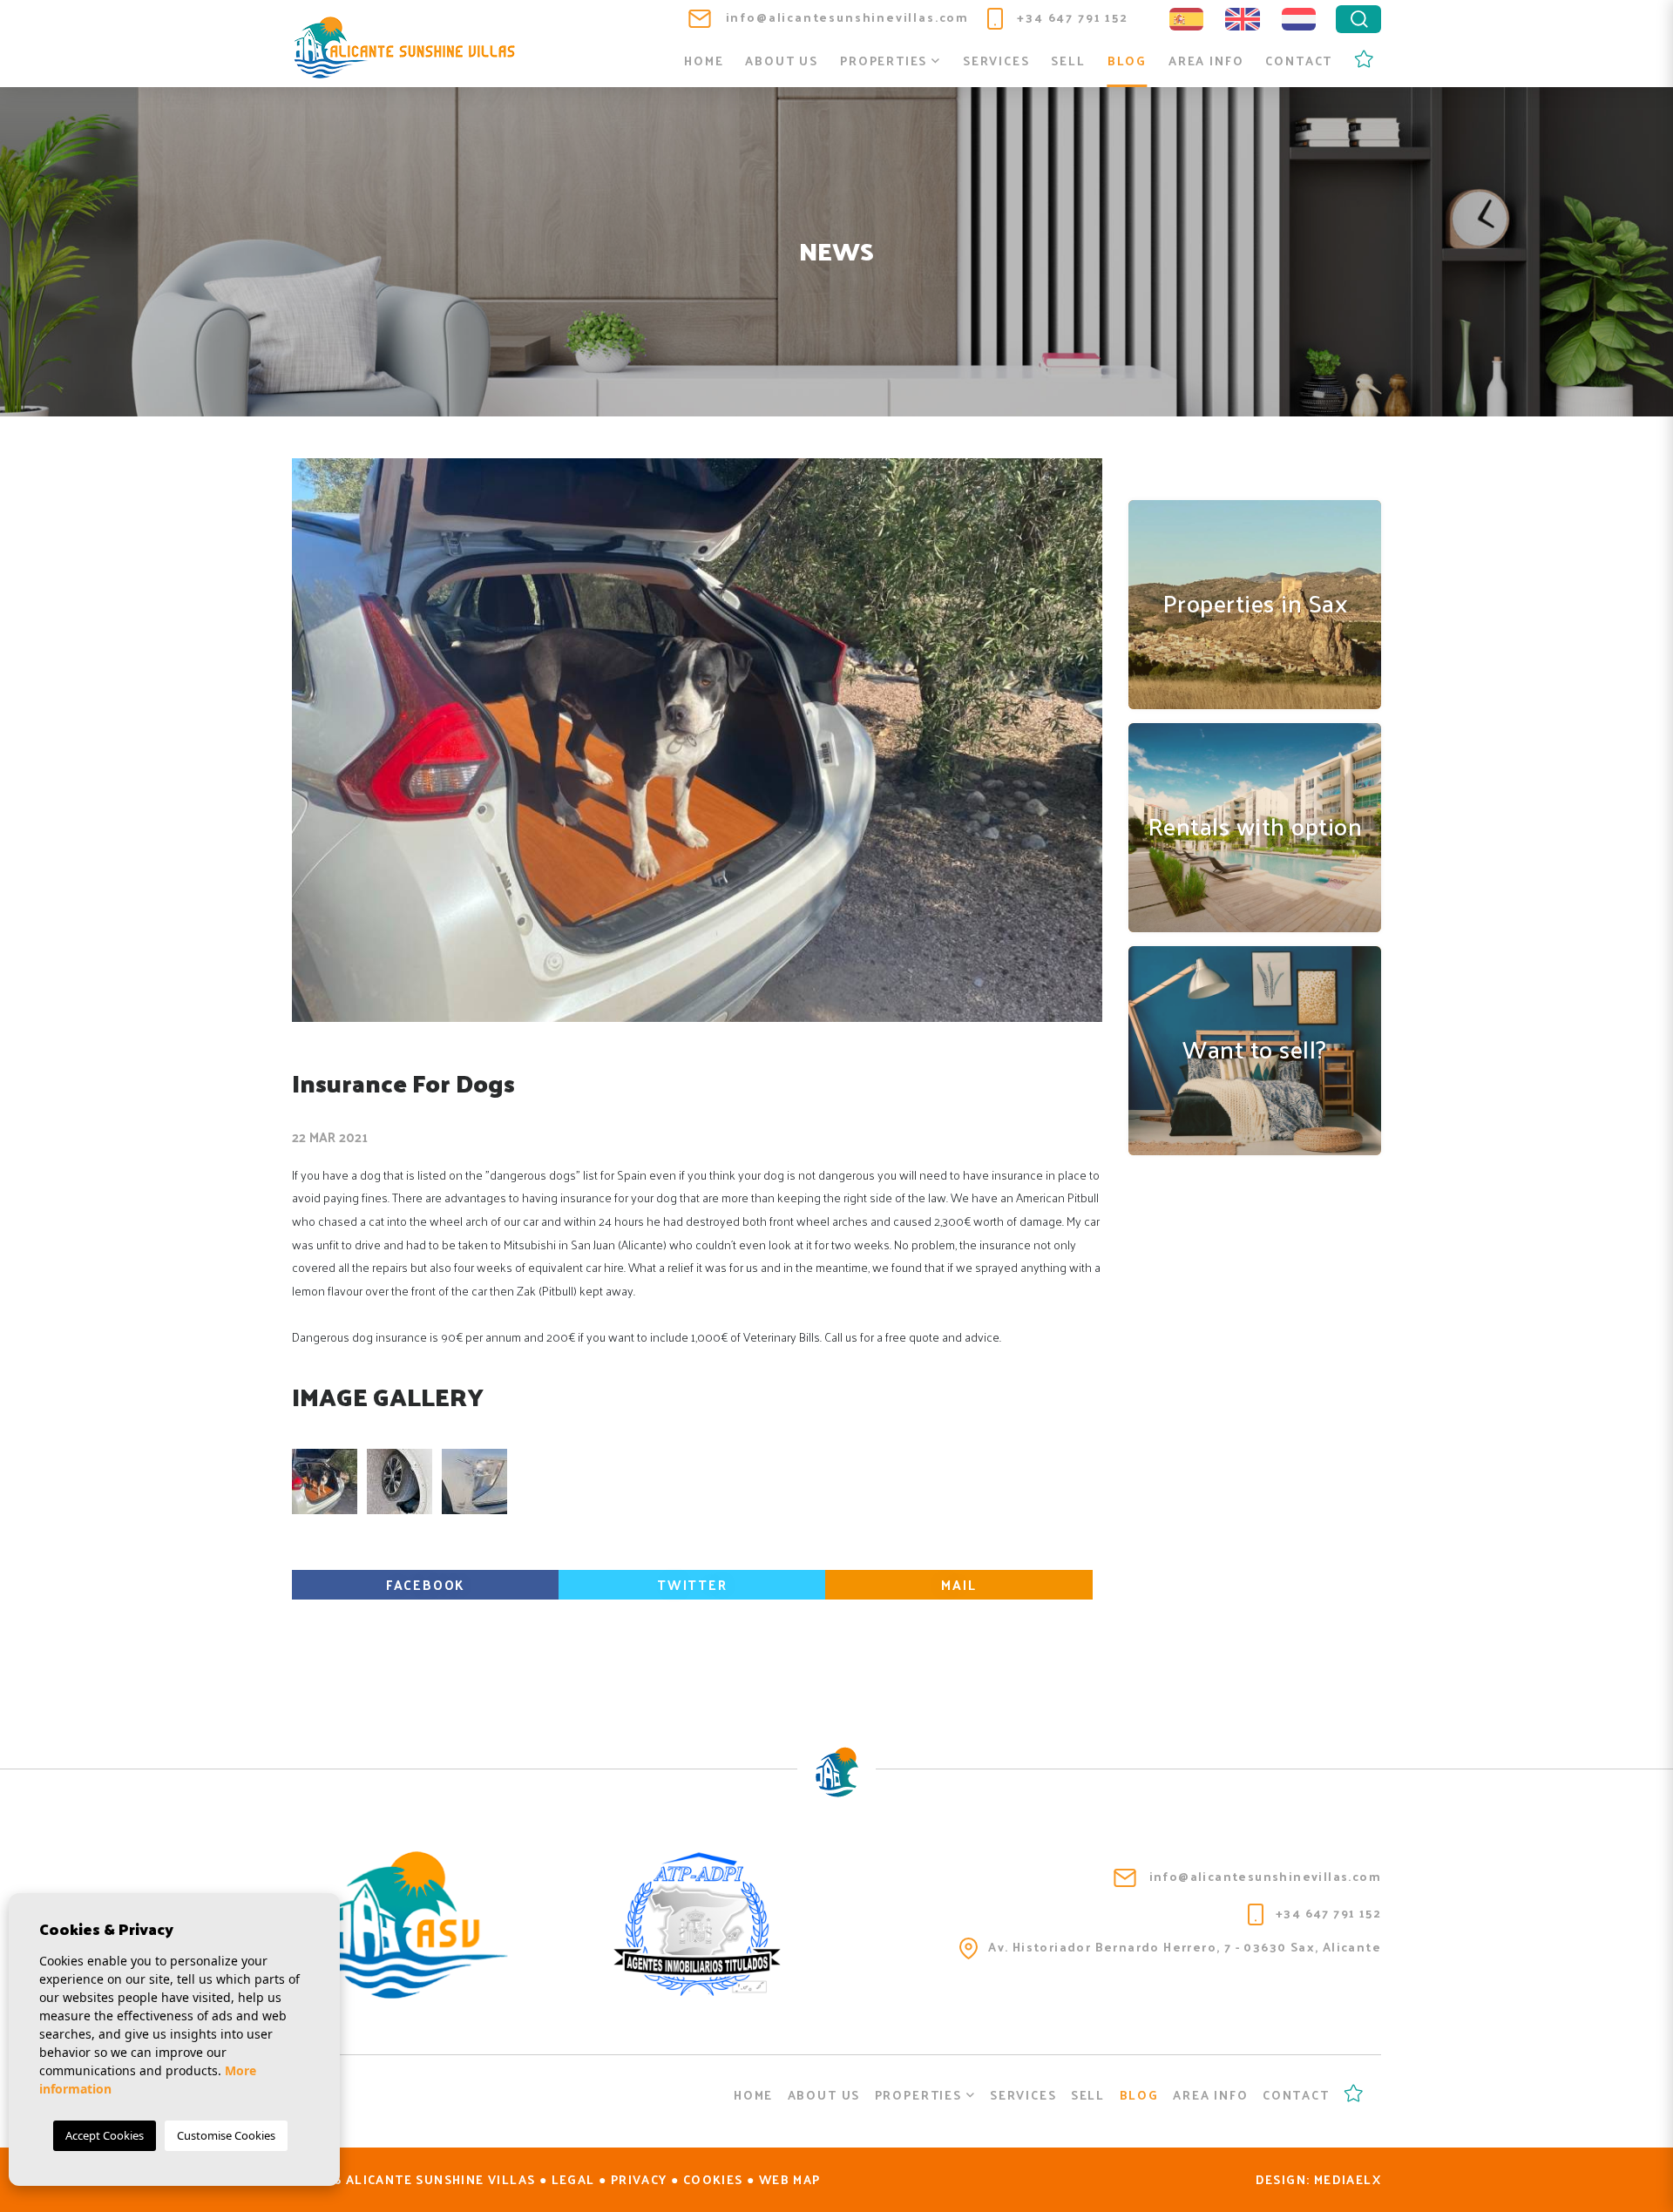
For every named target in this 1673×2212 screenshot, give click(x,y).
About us (782, 61)
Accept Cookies (105, 2135)
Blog (1127, 61)
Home (704, 61)
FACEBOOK (426, 1584)
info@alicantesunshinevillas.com (845, 17)
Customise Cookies (226, 2135)
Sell (1068, 61)
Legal (573, 2179)
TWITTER (692, 1584)
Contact (1299, 61)
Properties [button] (886, 61)
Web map (790, 2179)
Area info (1206, 61)
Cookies (713, 2179)
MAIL (958, 1584)
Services (996, 61)
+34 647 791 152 (1071, 17)
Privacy (639, 2179)
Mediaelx (1348, 2179)
